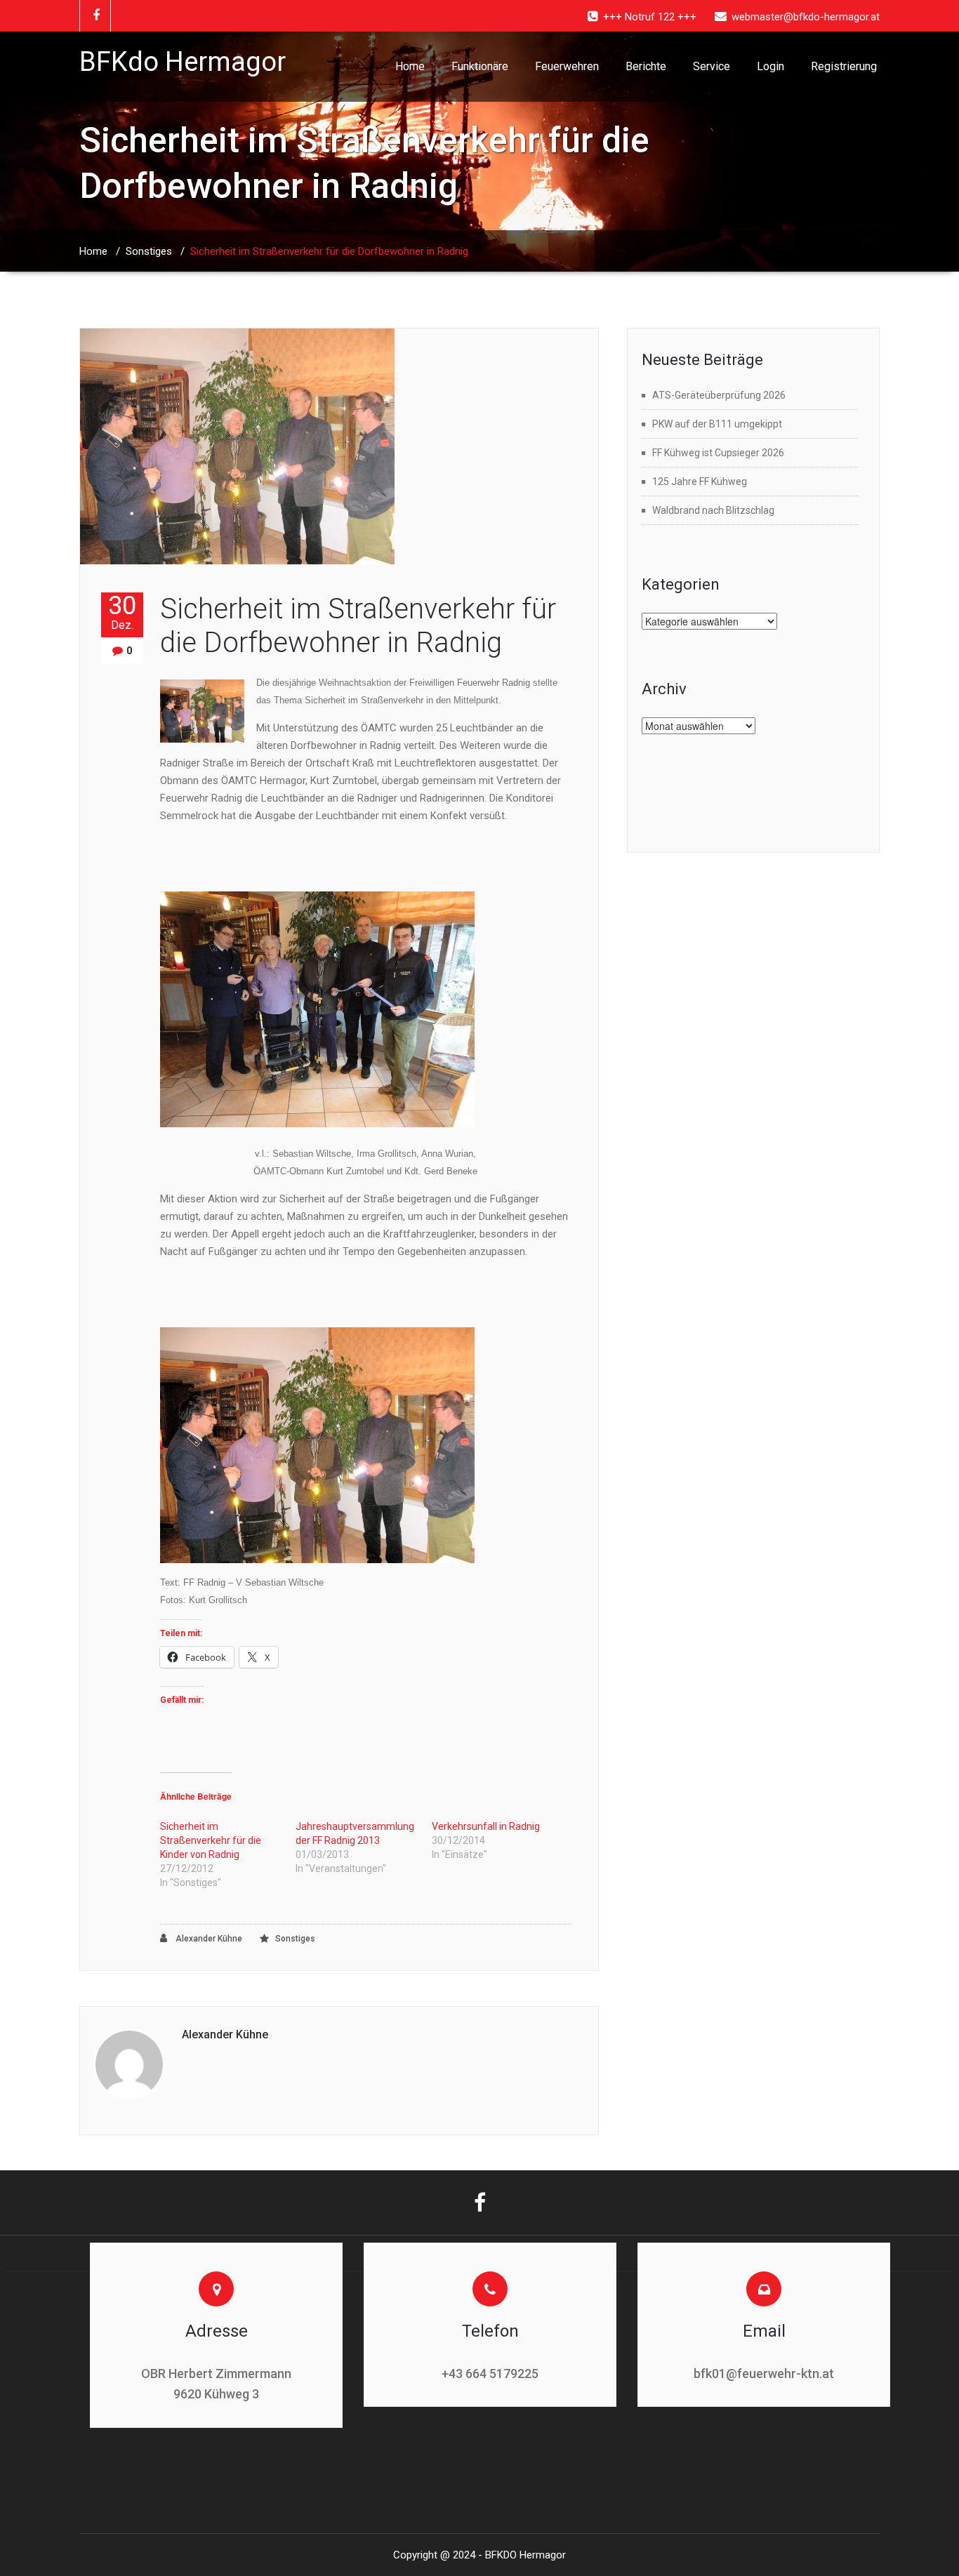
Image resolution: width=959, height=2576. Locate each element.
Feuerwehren (567, 66)
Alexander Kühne (208, 1939)
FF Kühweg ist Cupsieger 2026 (718, 453)
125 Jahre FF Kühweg (700, 482)
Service (712, 66)
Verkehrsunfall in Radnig (486, 1826)
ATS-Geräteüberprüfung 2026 (719, 395)
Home (410, 66)
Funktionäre (480, 66)
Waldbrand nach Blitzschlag (713, 510)
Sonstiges (149, 251)
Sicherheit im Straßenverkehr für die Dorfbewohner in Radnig (358, 626)
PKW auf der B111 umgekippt (717, 424)
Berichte (646, 66)
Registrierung (844, 66)
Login (770, 66)
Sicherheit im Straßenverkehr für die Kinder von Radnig (211, 1840)
